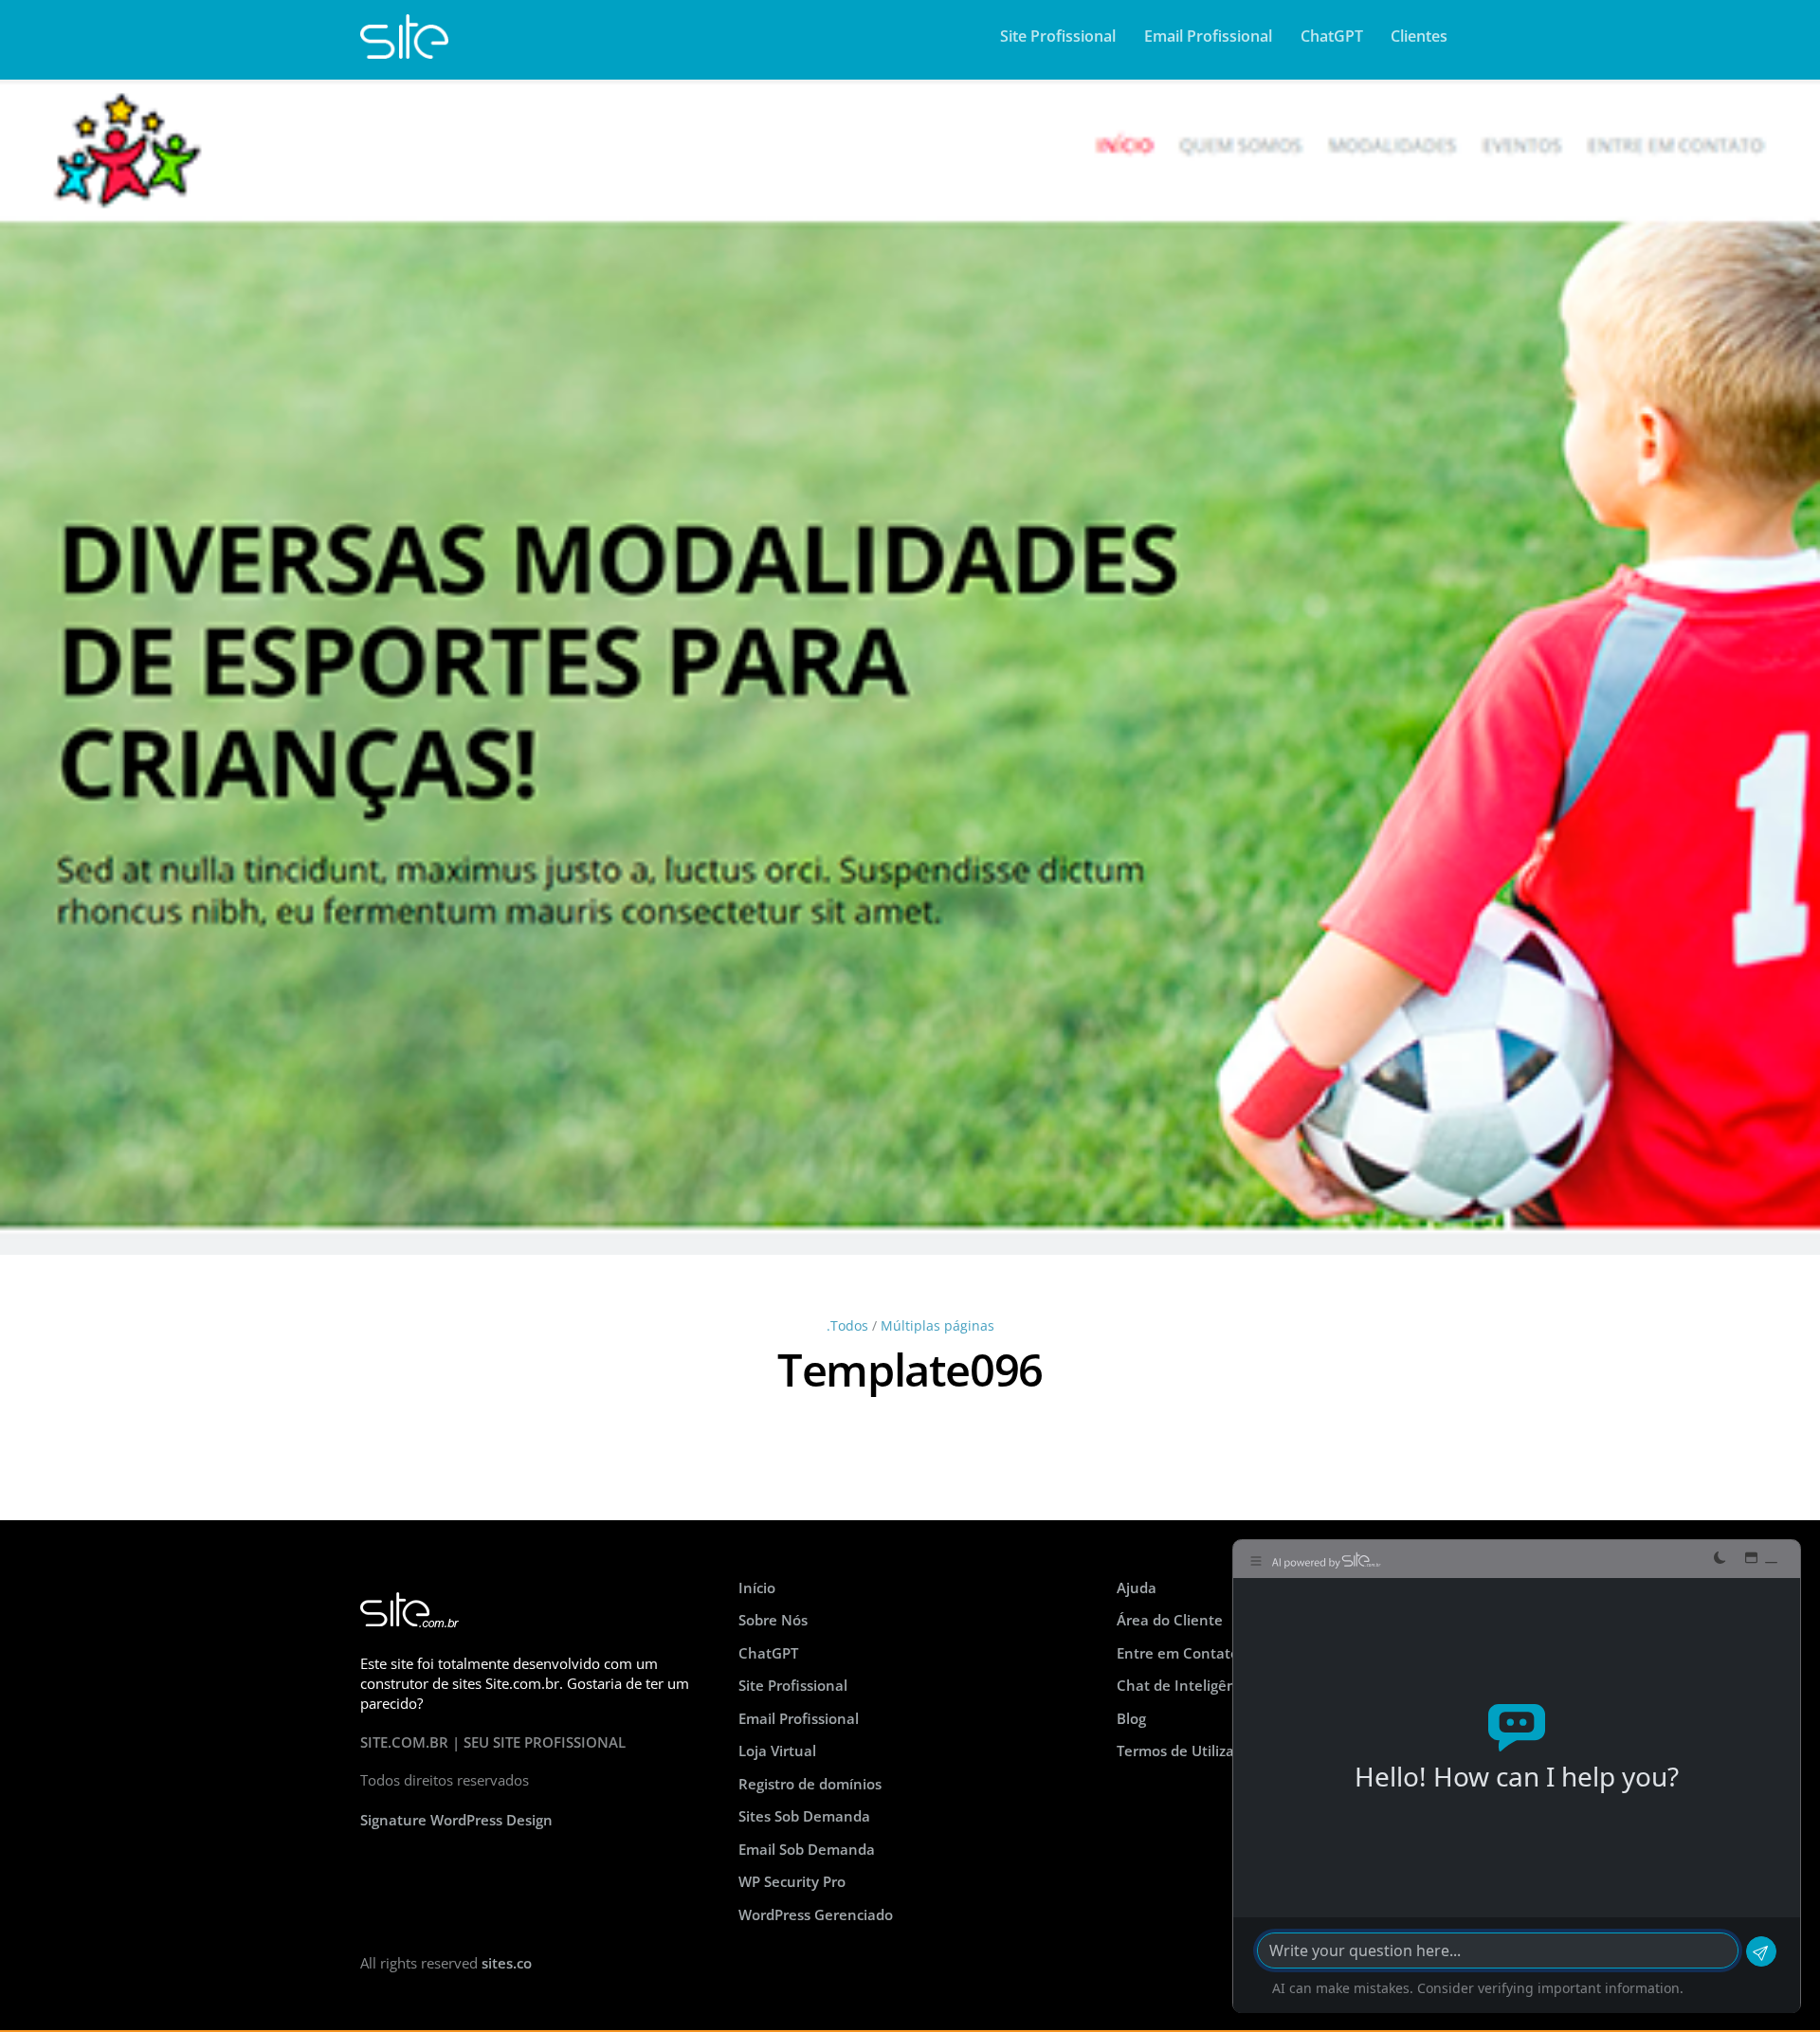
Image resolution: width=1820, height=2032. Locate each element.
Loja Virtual (777, 1751)
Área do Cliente (1170, 1620)
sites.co (507, 1963)
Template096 (910, 1370)
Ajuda (1137, 1587)
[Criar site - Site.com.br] (404, 49)
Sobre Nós (773, 1620)
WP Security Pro (792, 1881)
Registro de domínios (810, 1784)
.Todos (847, 1326)
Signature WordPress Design (456, 1820)
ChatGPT (1332, 36)
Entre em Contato (1178, 1653)
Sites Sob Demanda (804, 1816)
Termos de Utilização (1187, 1751)
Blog (1131, 1718)
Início (757, 1587)
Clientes (1419, 36)
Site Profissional (1058, 36)
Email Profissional (1208, 36)
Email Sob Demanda (807, 1849)
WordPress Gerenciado (816, 1914)
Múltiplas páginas (937, 1326)
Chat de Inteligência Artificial (1216, 1685)
